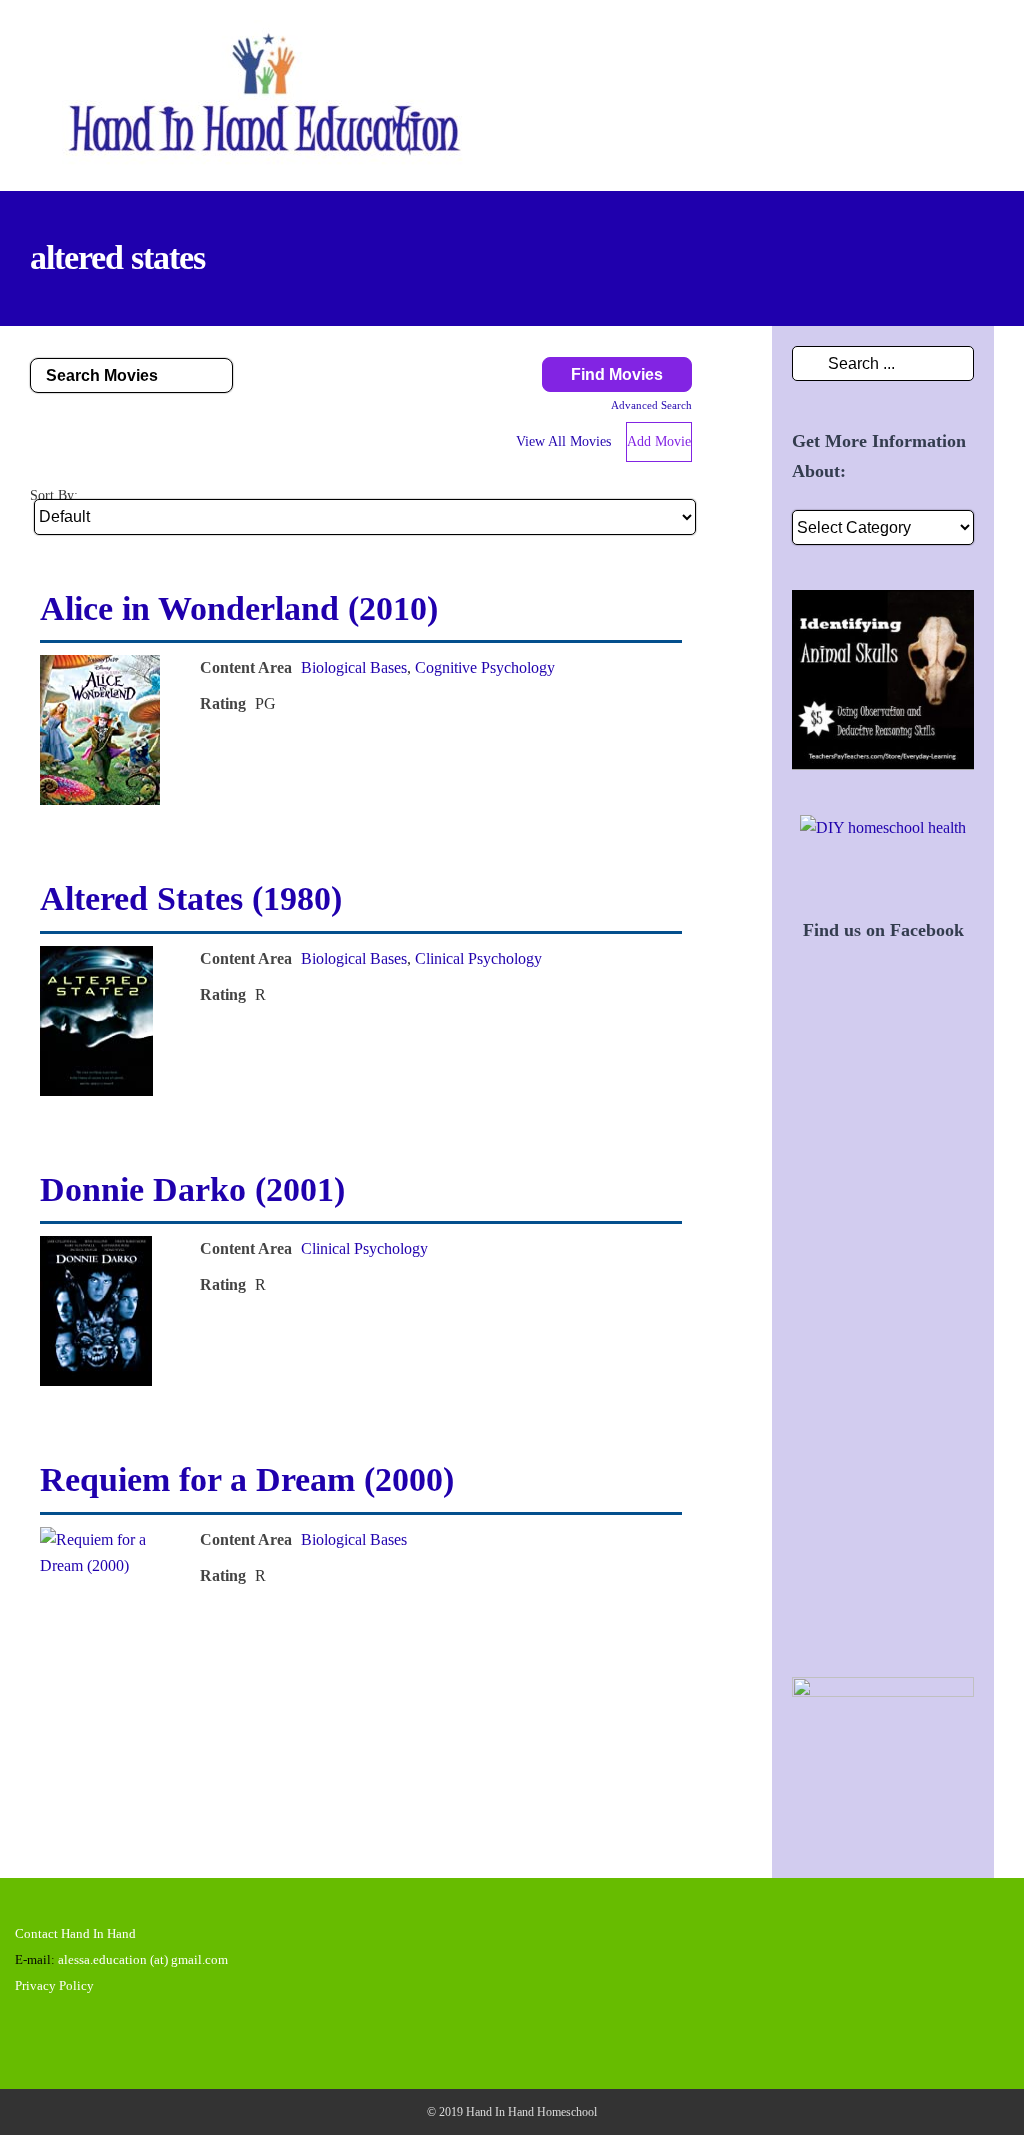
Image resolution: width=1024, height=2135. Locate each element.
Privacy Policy (54, 1985)
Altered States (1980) (191, 898)
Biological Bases (354, 667)
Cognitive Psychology (485, 667)
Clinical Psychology (478, 958)
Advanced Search (651, 405)
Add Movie (659, 441)
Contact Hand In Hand (75, 1933)
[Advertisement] (883, 1332)
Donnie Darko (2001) (192, 1189)
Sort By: (54, 495)
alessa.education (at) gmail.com (143, 1959)
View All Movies (563, 441)
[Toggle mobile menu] (986, 48)
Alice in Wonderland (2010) (239, 608)
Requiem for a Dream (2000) (247, 1479)
